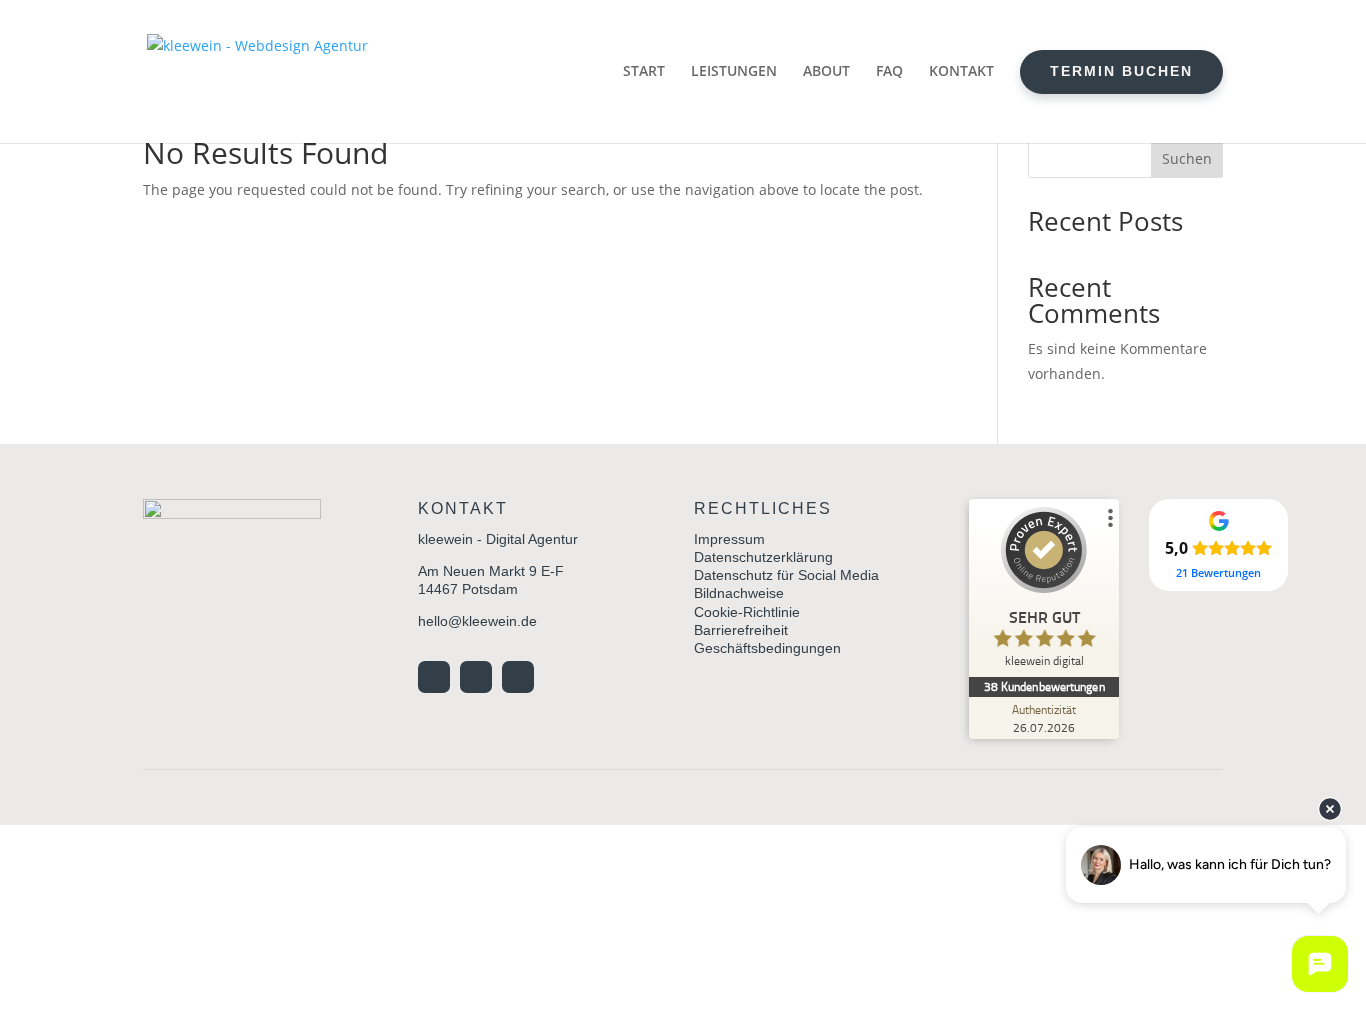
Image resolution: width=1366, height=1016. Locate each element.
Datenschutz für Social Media (786, 575)
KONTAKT (961, 70)
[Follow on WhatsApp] (518, 677)
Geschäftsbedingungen (767, 648)
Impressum (729, 539)
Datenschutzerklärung (763, 557)
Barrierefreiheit (741, 630)
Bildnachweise (739, 593)
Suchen (1187, 158)
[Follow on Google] (434, 677)
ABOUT (826, 70)
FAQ (889, 70)
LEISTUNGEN (734, 70)
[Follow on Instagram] (476, 677)
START (644, 70)
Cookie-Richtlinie (747, 612)
